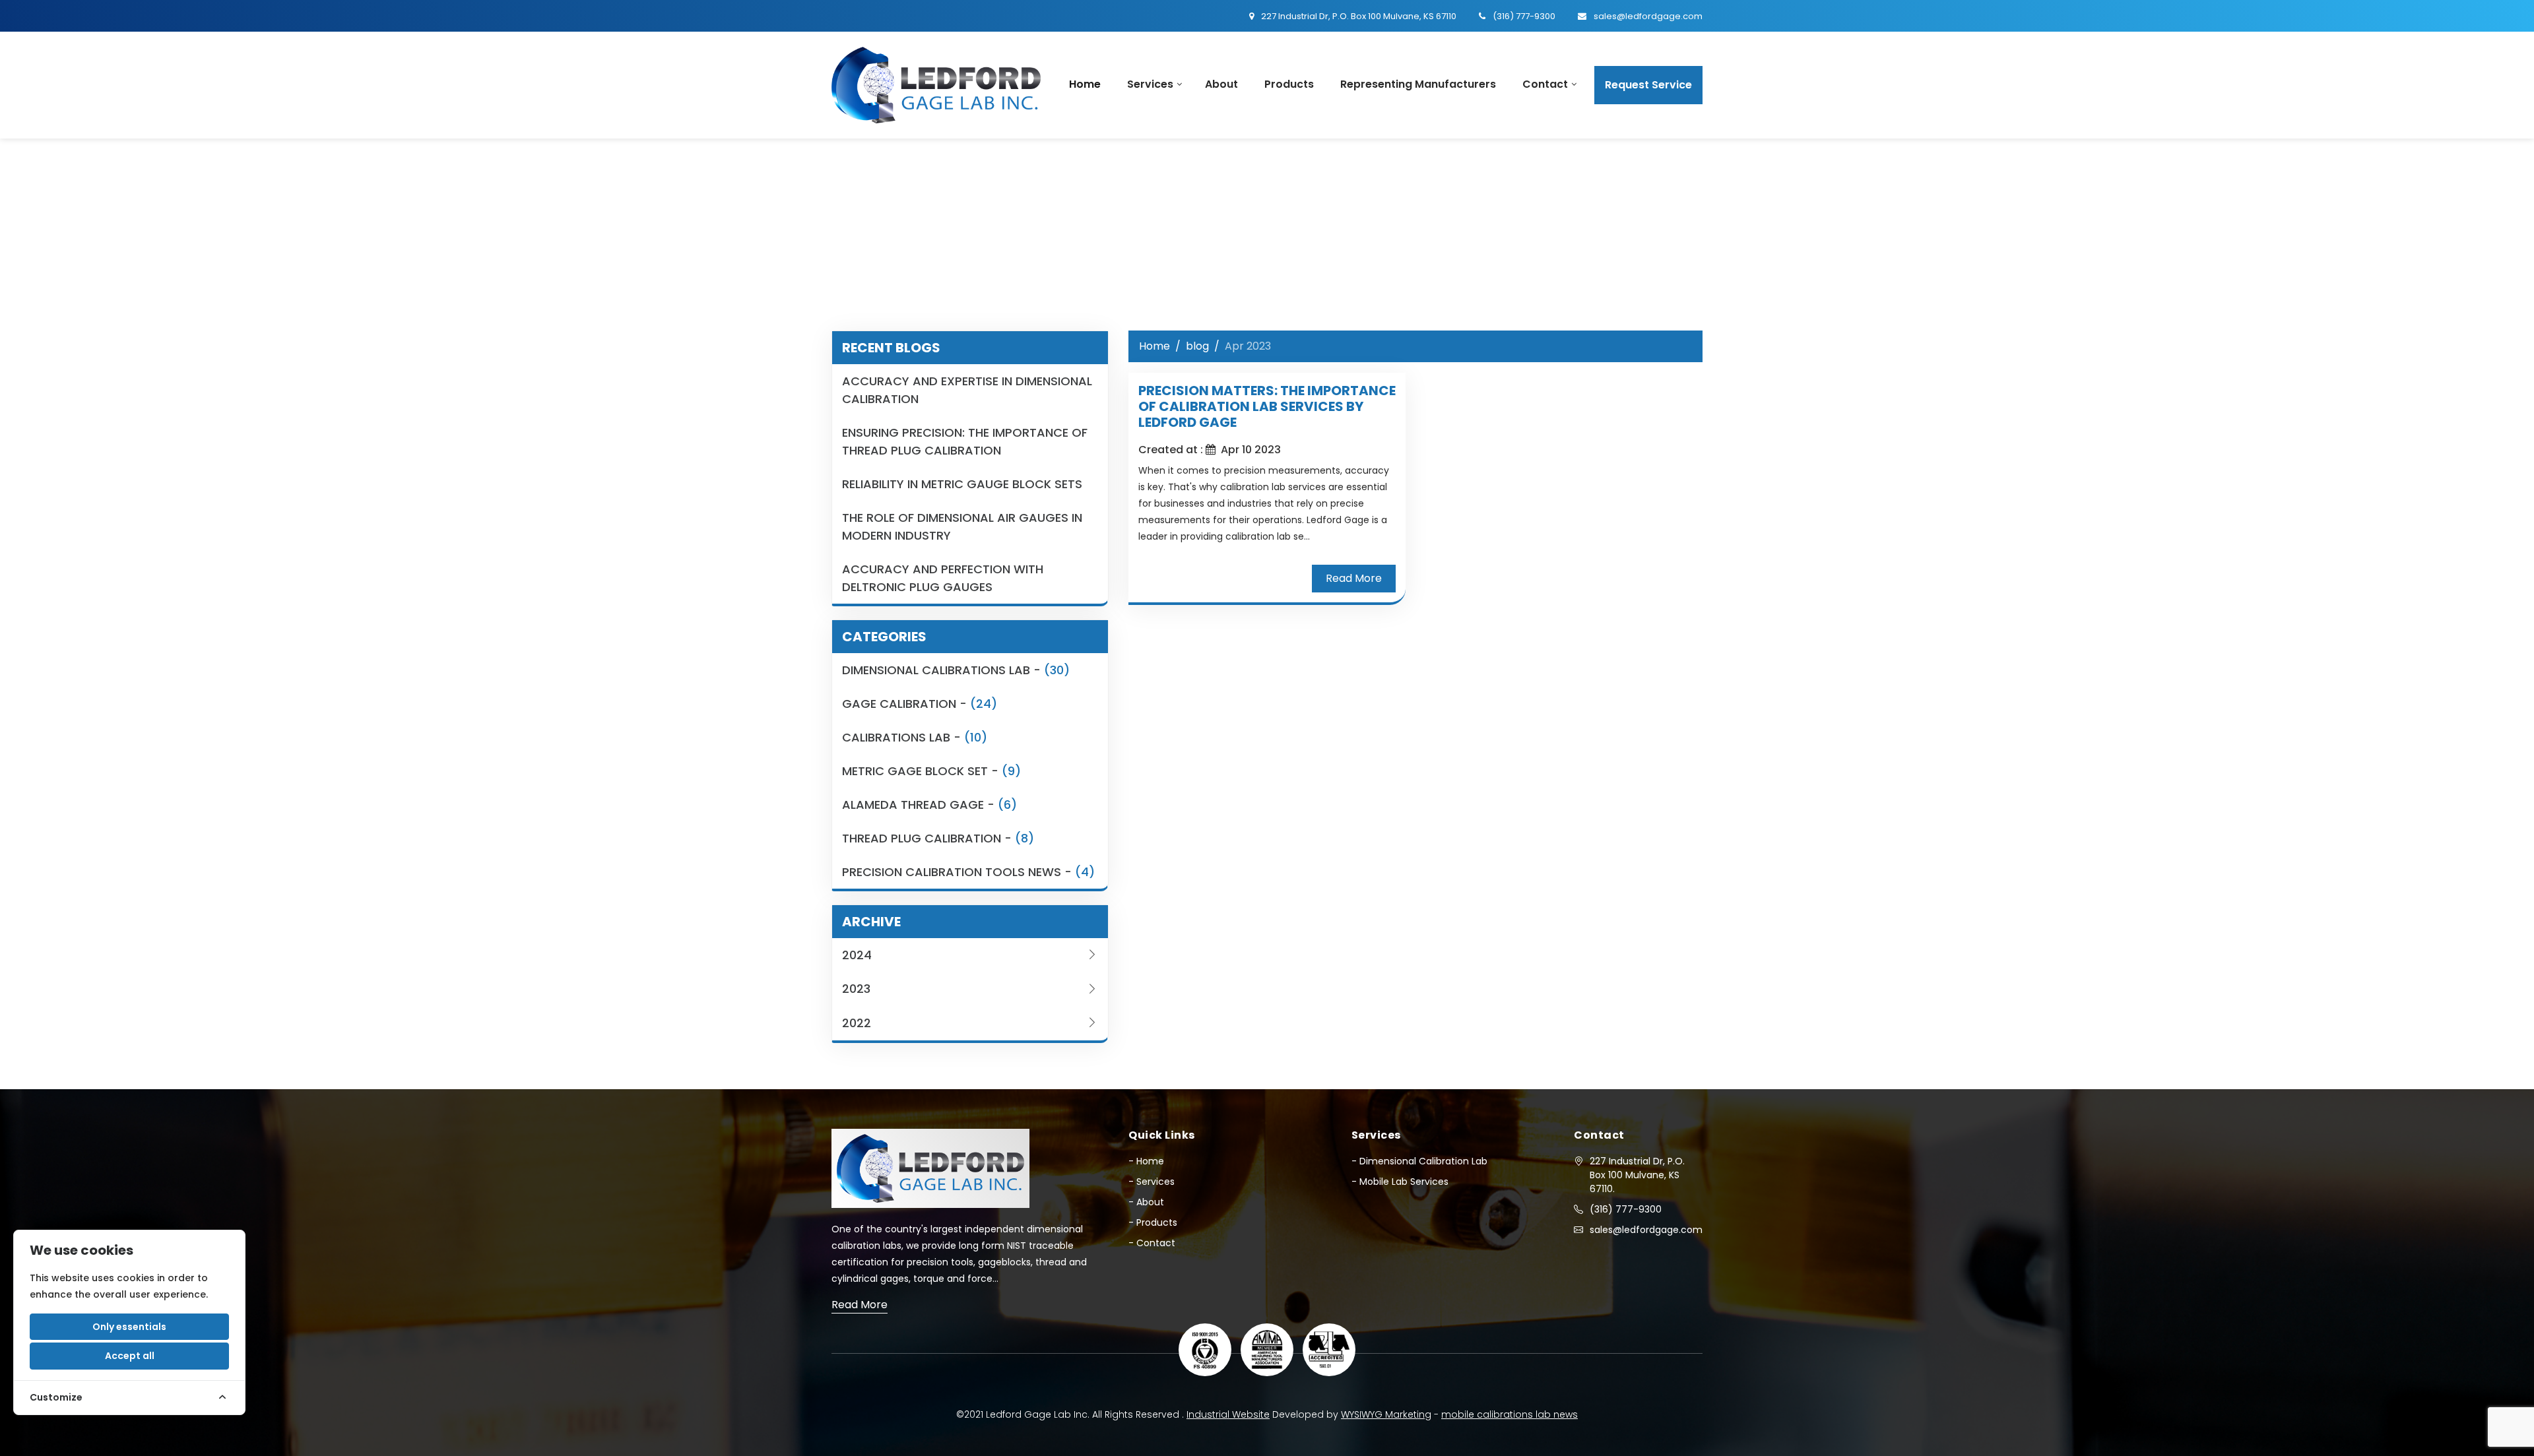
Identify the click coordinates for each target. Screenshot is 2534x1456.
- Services (1152, 1182)
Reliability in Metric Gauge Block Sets (962, 484)
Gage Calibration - (920, 704)
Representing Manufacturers (1418, 84)
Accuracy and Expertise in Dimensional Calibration (967, 390)
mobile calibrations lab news (1510, 1414)
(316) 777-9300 (1626, 1209)
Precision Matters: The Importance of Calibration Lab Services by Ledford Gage (1267, 406)
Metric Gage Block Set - (931, 771)
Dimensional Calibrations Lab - (956, 670)
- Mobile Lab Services (1400, 1182)
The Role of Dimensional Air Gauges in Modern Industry (962, 526)
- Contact (1152, 1243)
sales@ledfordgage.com (1646, 1230)
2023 (856, 989)
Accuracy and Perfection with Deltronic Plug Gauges (943, 578)
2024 (857, 955)
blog (1197, 346)
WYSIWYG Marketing (1386, 1414)
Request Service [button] (1648, 85)
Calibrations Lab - (915, 737)
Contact (1545, 84)
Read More (1354, 578)
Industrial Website (1228, 1414)
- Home (1146, 1161)
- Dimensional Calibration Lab (1419, 1161)
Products (1289, 84)
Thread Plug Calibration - (938, 838)
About (1221, 84)
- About (1146, 1202)
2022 (857, 1023)
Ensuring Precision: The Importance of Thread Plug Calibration (965, 441)
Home (1085, 84)
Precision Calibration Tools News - (968, 872)
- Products (1153, 1222)
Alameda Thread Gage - (929, 805)
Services (1150, 84)
